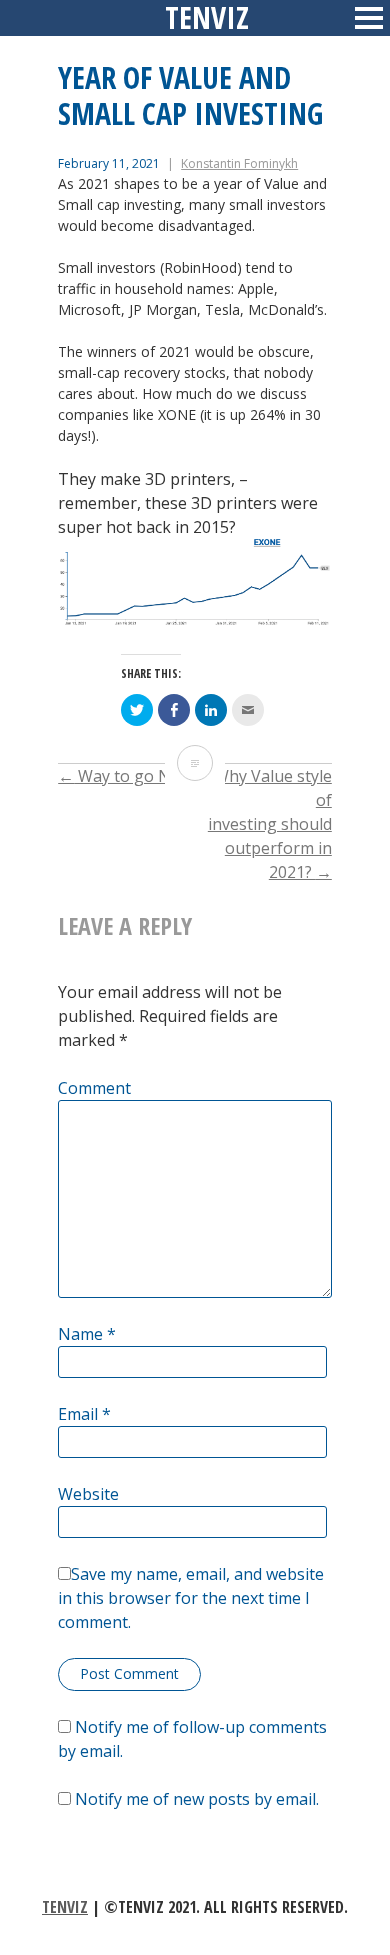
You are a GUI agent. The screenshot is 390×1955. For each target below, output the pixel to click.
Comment (94, 1088)
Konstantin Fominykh (239, 163)
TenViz (65, 1907)
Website (88, 1494)
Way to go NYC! (125, 776)
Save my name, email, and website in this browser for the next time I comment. (191, 1598)
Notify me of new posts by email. (197, 1799)
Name (87, 1334)
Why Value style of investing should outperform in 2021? (270, 824)
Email (84, 1414)
